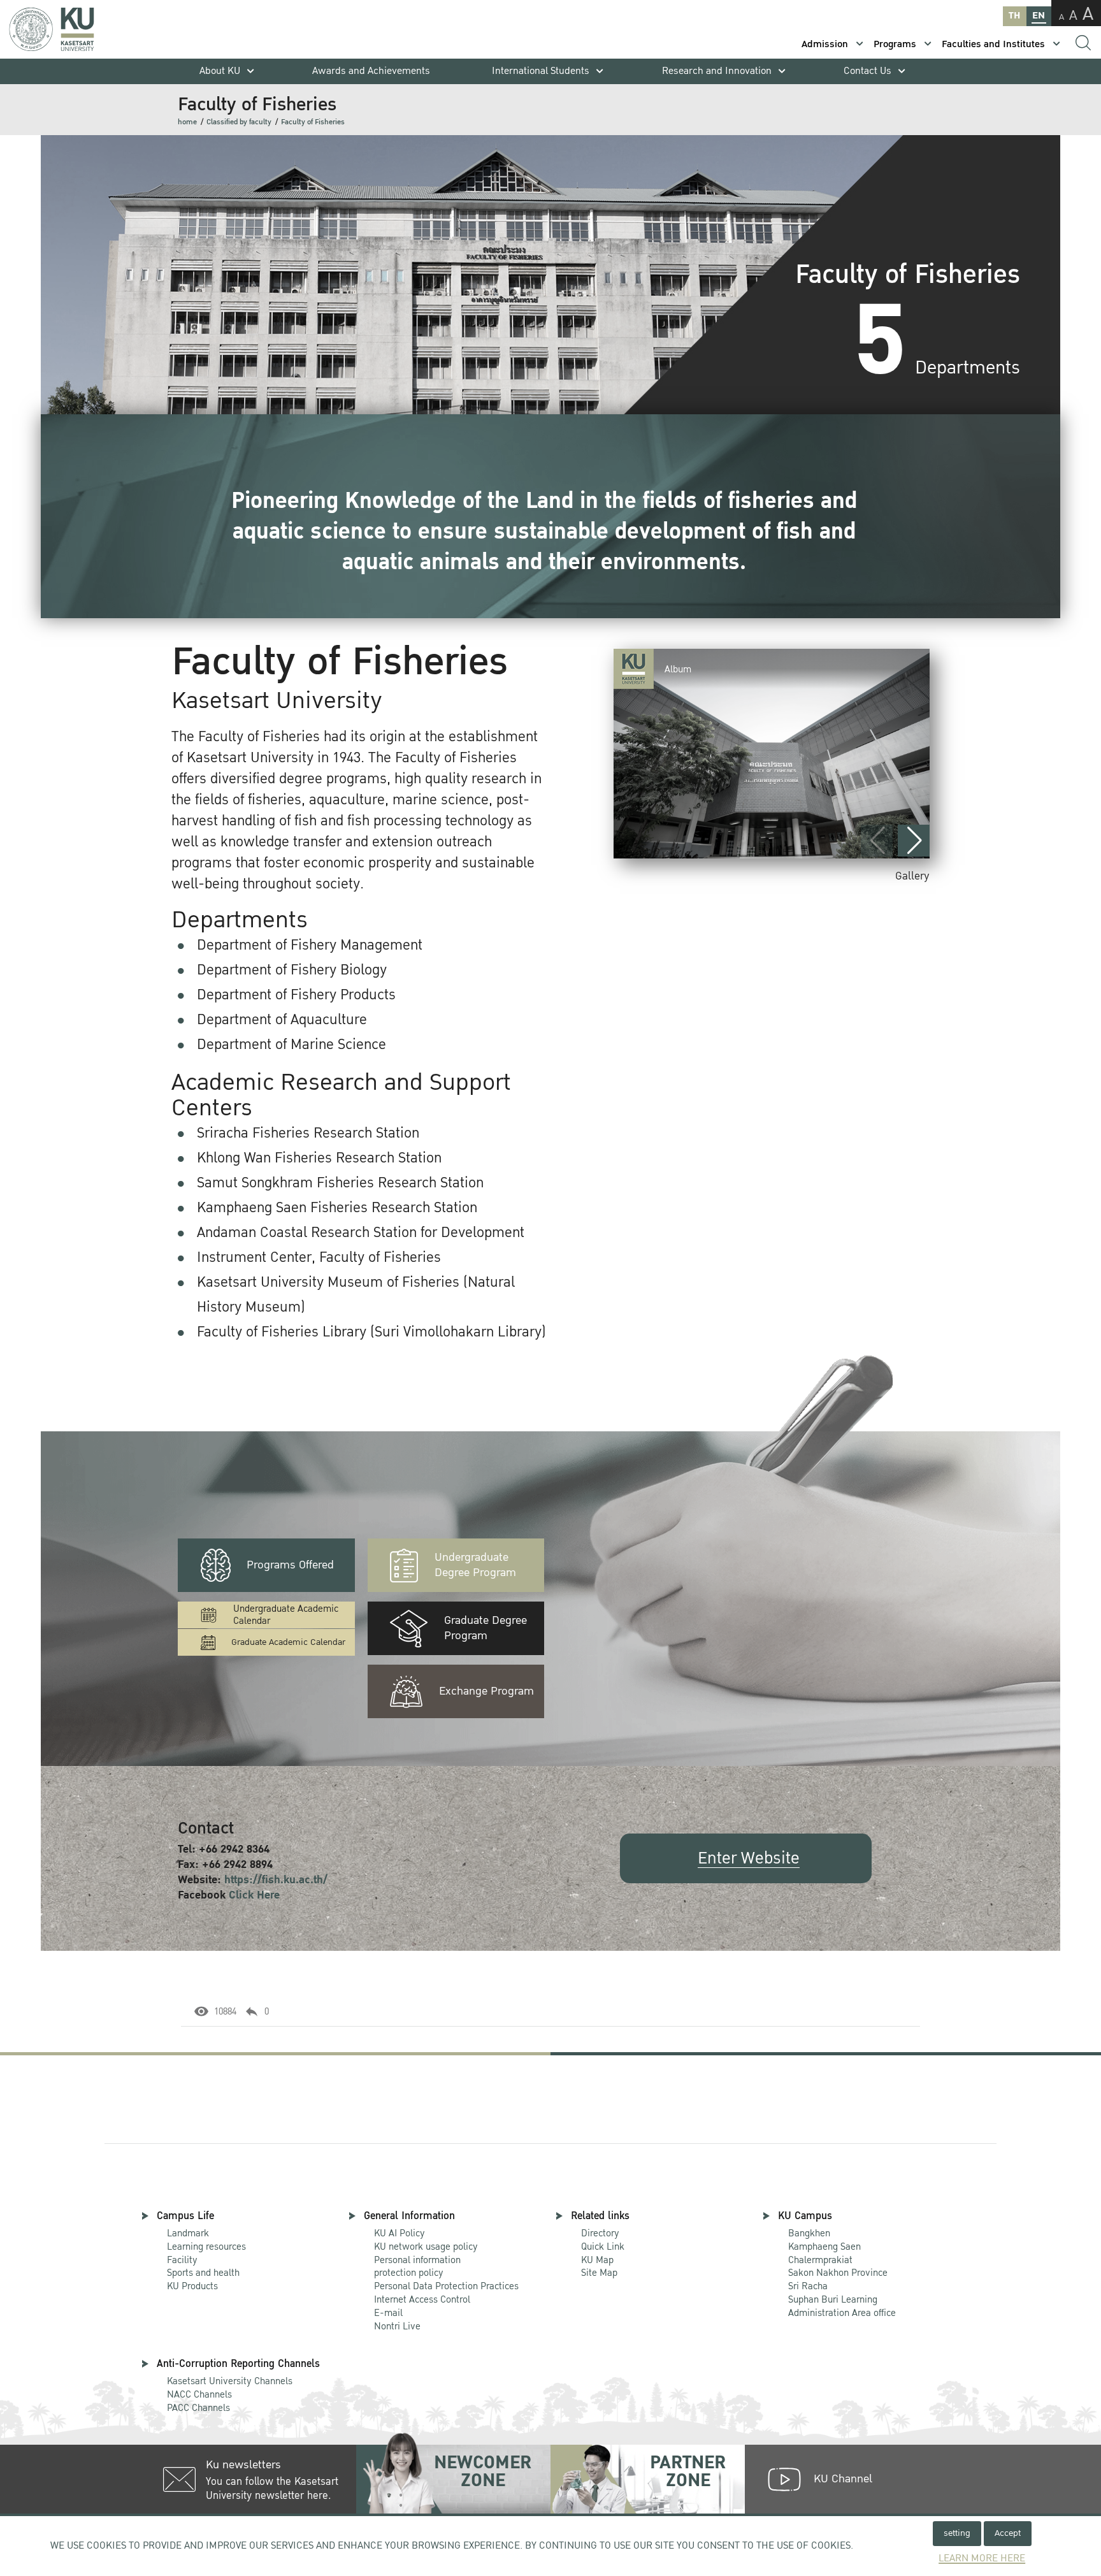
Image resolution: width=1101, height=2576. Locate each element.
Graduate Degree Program (486, 1628)
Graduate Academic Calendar (288, 1642)
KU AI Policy (399, 2233)
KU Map (597, 2260)
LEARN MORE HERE (982, 2558)
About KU (220, 71)
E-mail (388, 2313)
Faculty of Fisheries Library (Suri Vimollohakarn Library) (371, 1332)
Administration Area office (842, 2307)
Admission (825, 44)
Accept (1008, 2533)
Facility (182, 2260)
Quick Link (603, 2247)
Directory (600, 2233)
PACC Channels (198, 2408)
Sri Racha (808, 2286)
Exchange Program (486, 1691)
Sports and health (203, 2273)
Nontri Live (397, 2326)
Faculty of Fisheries (313, 122)
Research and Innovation (717, 71)
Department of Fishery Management (310, 945)
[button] (914, 841)
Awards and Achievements (371, 71)
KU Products (192, 2286)
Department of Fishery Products (296, 995)
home (187, 122)
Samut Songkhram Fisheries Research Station (340, 1183)
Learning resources (206, 2247)
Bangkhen (809, 2233)
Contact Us (867, 71)
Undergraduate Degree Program (475, 1565)
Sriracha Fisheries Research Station (308, 1133)
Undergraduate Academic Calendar (286, 1615)
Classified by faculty (239, 122)
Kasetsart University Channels (230, 2381)
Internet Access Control (422, 2299)
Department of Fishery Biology (292, 970)
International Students (541, 71)
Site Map (599, 2273)
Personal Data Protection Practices (446, 2286)
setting (957, 2533)
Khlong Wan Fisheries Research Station (319, 1158)
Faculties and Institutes (993, 44)
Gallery (912, 876)
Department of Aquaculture (282, 1020)
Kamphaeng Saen (824, 2247)
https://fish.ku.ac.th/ (276, 1880)
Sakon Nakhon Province (838, 2267)
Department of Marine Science (291, 1045)
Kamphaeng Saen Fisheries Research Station (337, 1208)
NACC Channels (199, 2394)
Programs (895, 44)
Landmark (188, 2233)
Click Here (254, 1895)
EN (1039, 16)
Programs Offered (290, 1565)
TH (1014, 16)
